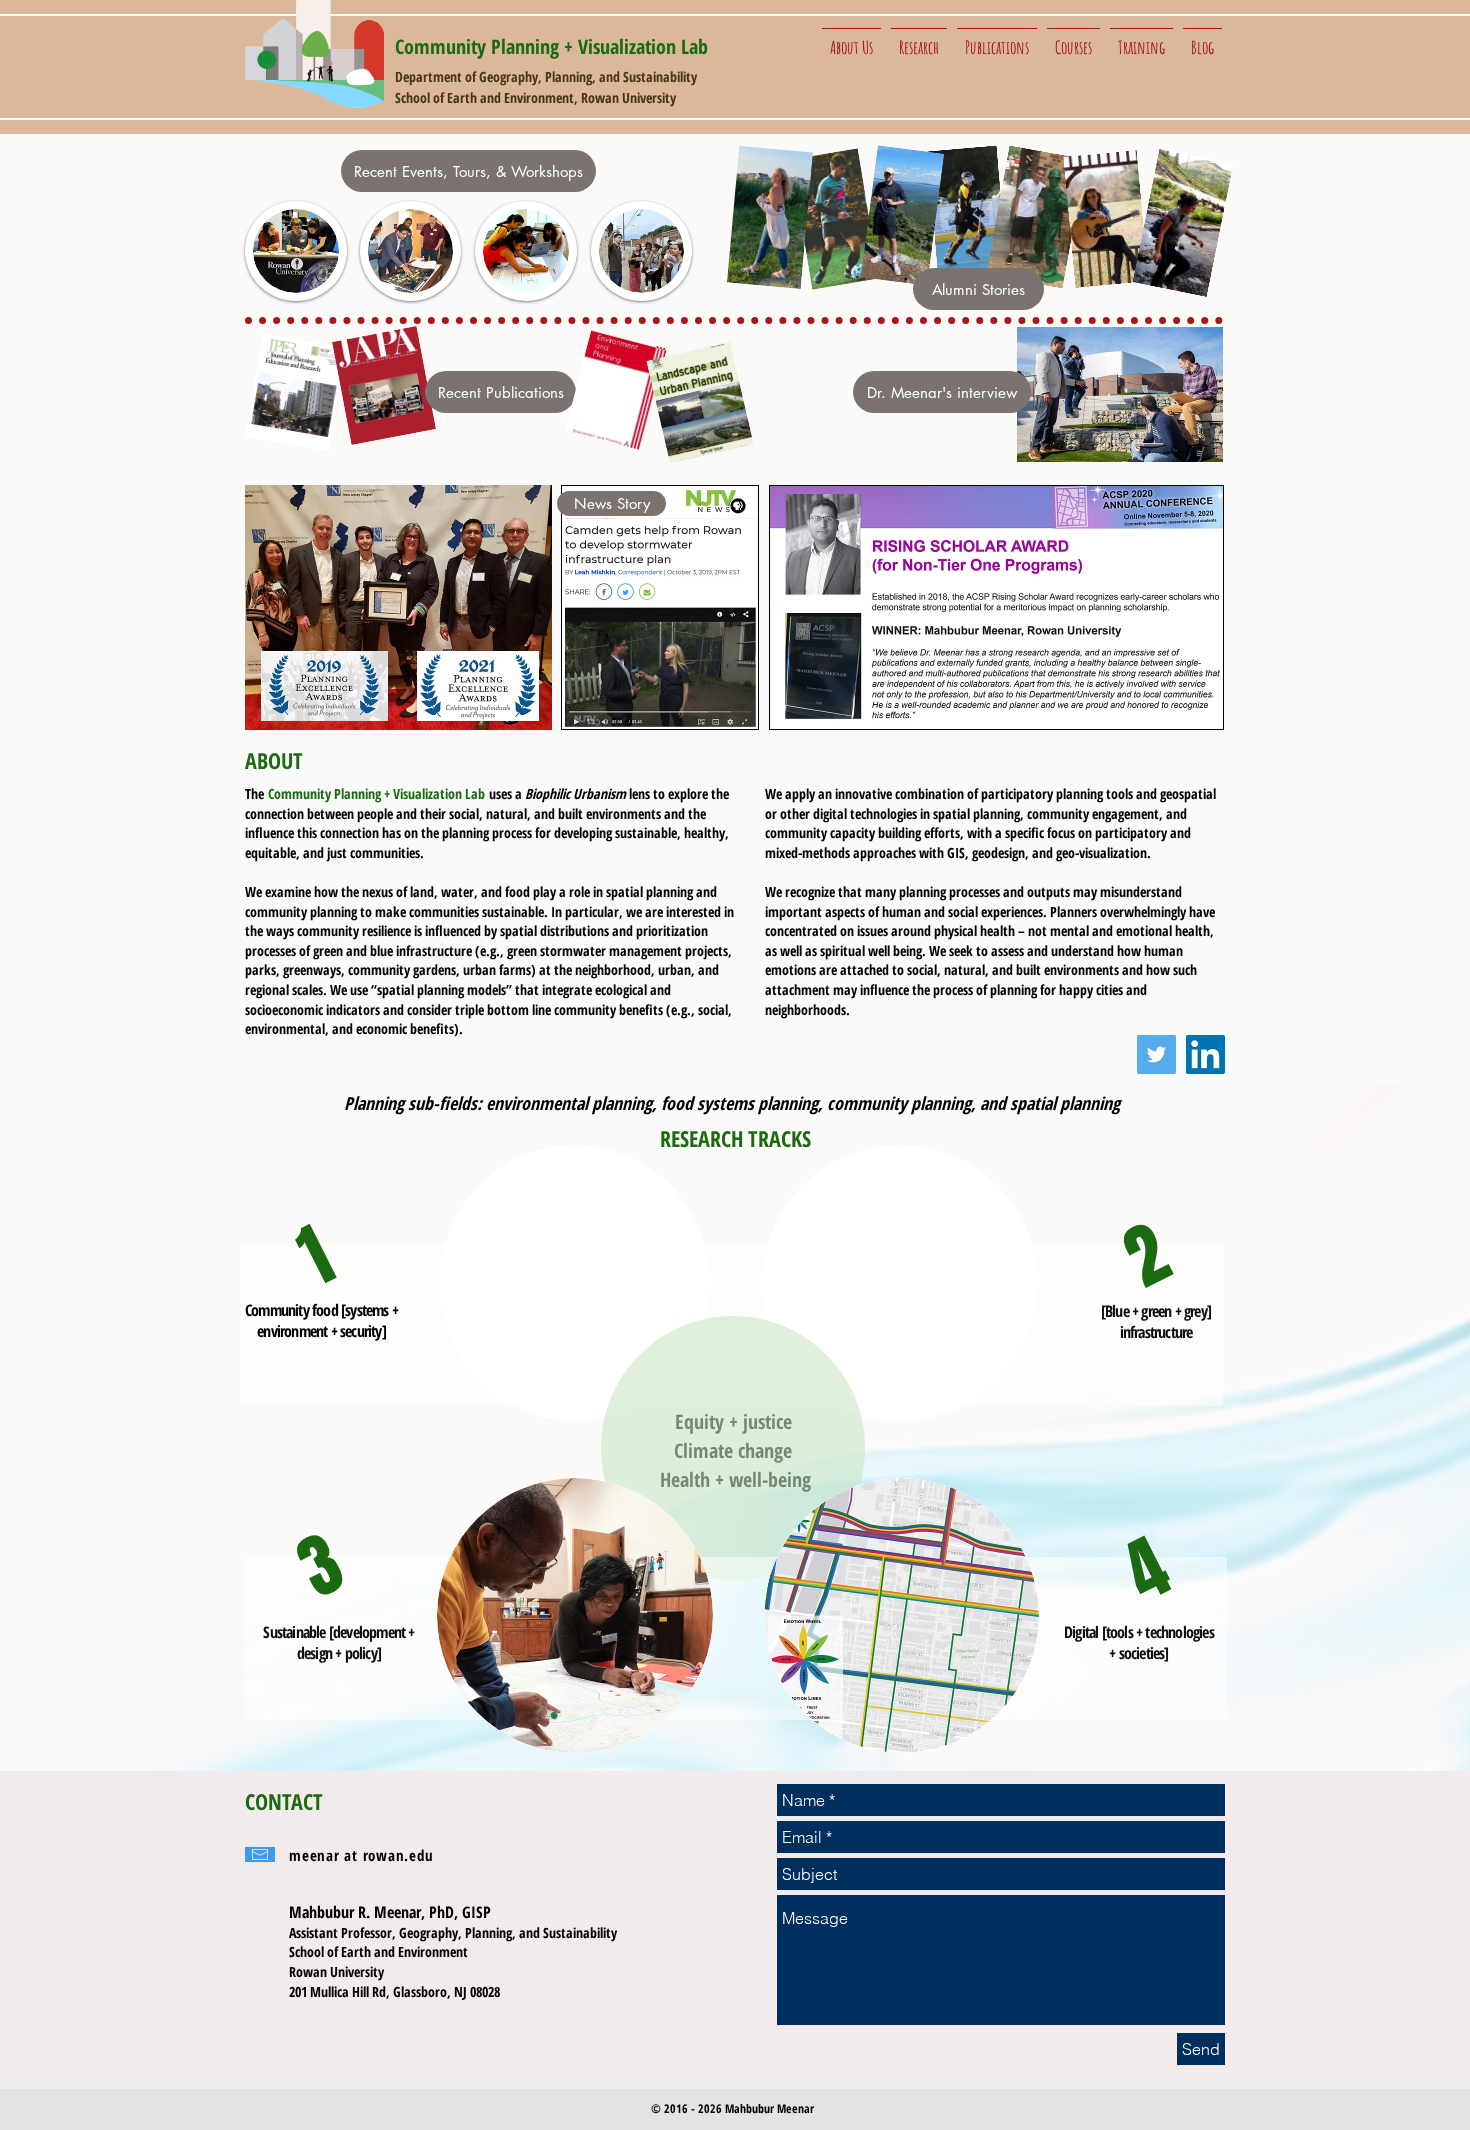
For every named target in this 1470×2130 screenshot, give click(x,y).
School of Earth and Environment (484, 97)
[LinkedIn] (1205, 1054)
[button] (851, 38)
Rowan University (628, 97)
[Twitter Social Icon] (1156, 1054)
